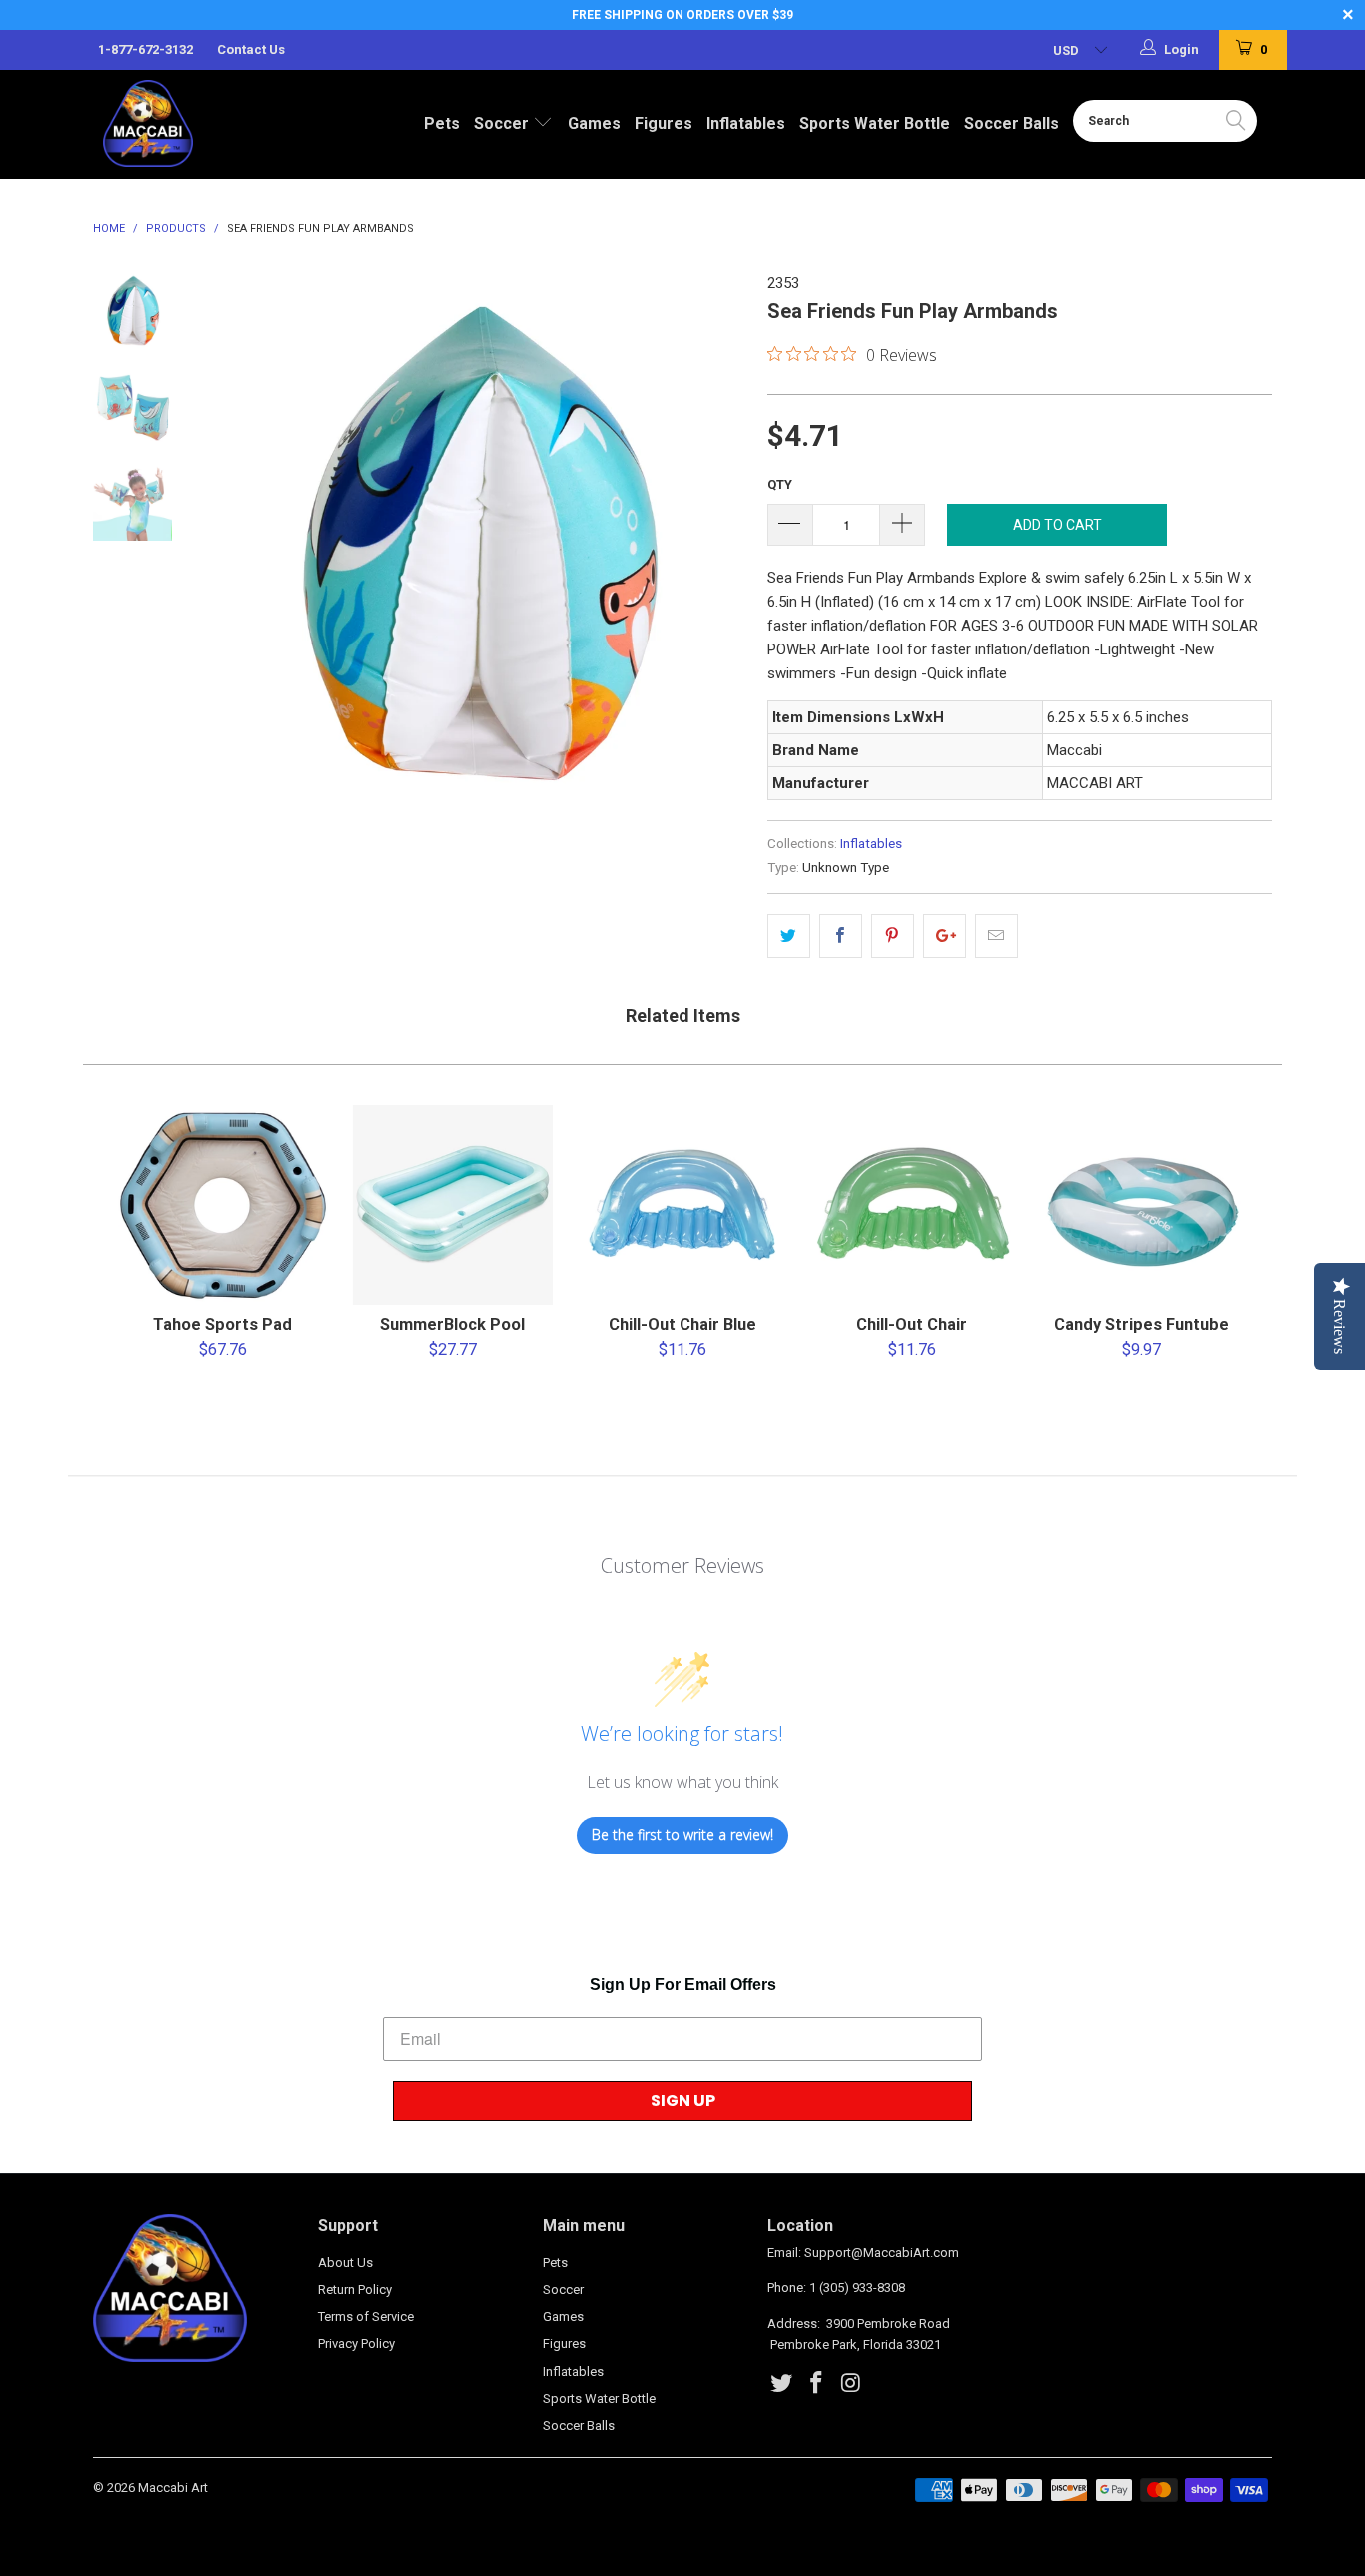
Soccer (503, 123)
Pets (442, 123)
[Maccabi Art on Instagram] (851, 2384)
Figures (664, 123)
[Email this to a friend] (997, 936)
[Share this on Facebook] (841, 936)
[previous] (233, 543)
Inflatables (746, 123)
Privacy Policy (356, 2344)
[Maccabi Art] (189, 123)
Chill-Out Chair (912, 1205)
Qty (780, 484)
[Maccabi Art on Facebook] (817, 2384)
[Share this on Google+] (945, 936)
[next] (718, 543)
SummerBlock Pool (453, 1205)
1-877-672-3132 (145, 49)
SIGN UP (683, 2101)
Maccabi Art (173, 2488)
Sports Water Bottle (875, 123)
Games (594, 123)
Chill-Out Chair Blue (682, 1205)
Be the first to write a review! (682, 1834)
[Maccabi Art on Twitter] (782, 2384)
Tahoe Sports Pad (223, 1205)
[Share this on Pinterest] (893, 936)
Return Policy (355, 2290)
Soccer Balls (1012, 123)
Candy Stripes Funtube (1142, 1205)
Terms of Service (366, 2317)
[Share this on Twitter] (789, 936)
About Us (345, 2263)
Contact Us (251, 49)
